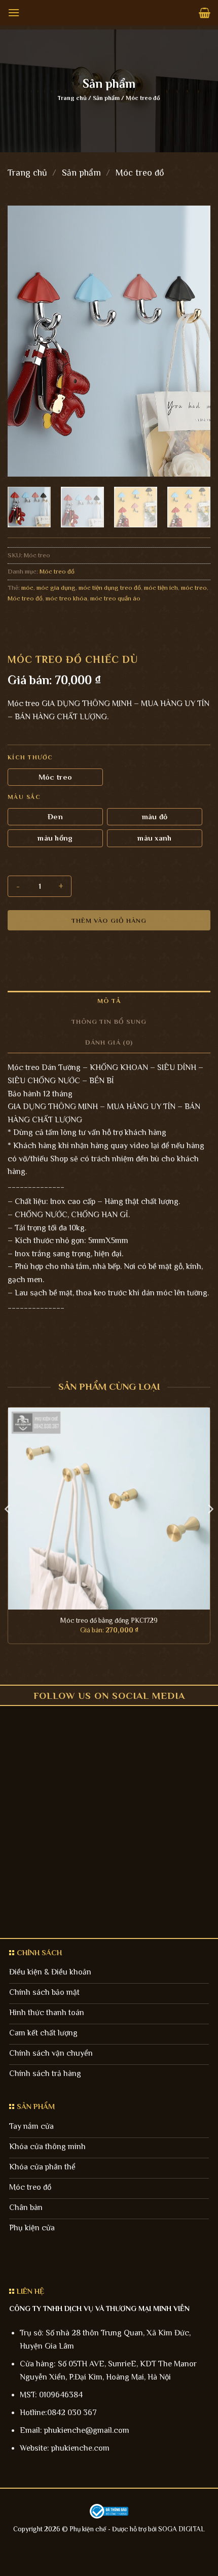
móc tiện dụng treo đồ (110, 588)
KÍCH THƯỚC (30, 758)
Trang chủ (72, 98)
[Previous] (24, 341)
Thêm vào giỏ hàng (109, 921)
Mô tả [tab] (109, 1001)
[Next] (194, 341)
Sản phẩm (106, 98)
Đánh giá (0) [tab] (109, 1042)
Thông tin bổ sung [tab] (109, 1022)
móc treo (194, 588)
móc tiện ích (161, 588)
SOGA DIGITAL (181, 2529)
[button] (14, 12)
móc (27, 588)
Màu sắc (24, 797)
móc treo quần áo (115, 598)
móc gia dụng (56, 588)
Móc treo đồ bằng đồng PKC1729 (109, 1620)
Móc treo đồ (143, 98)
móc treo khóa (66, 598)
